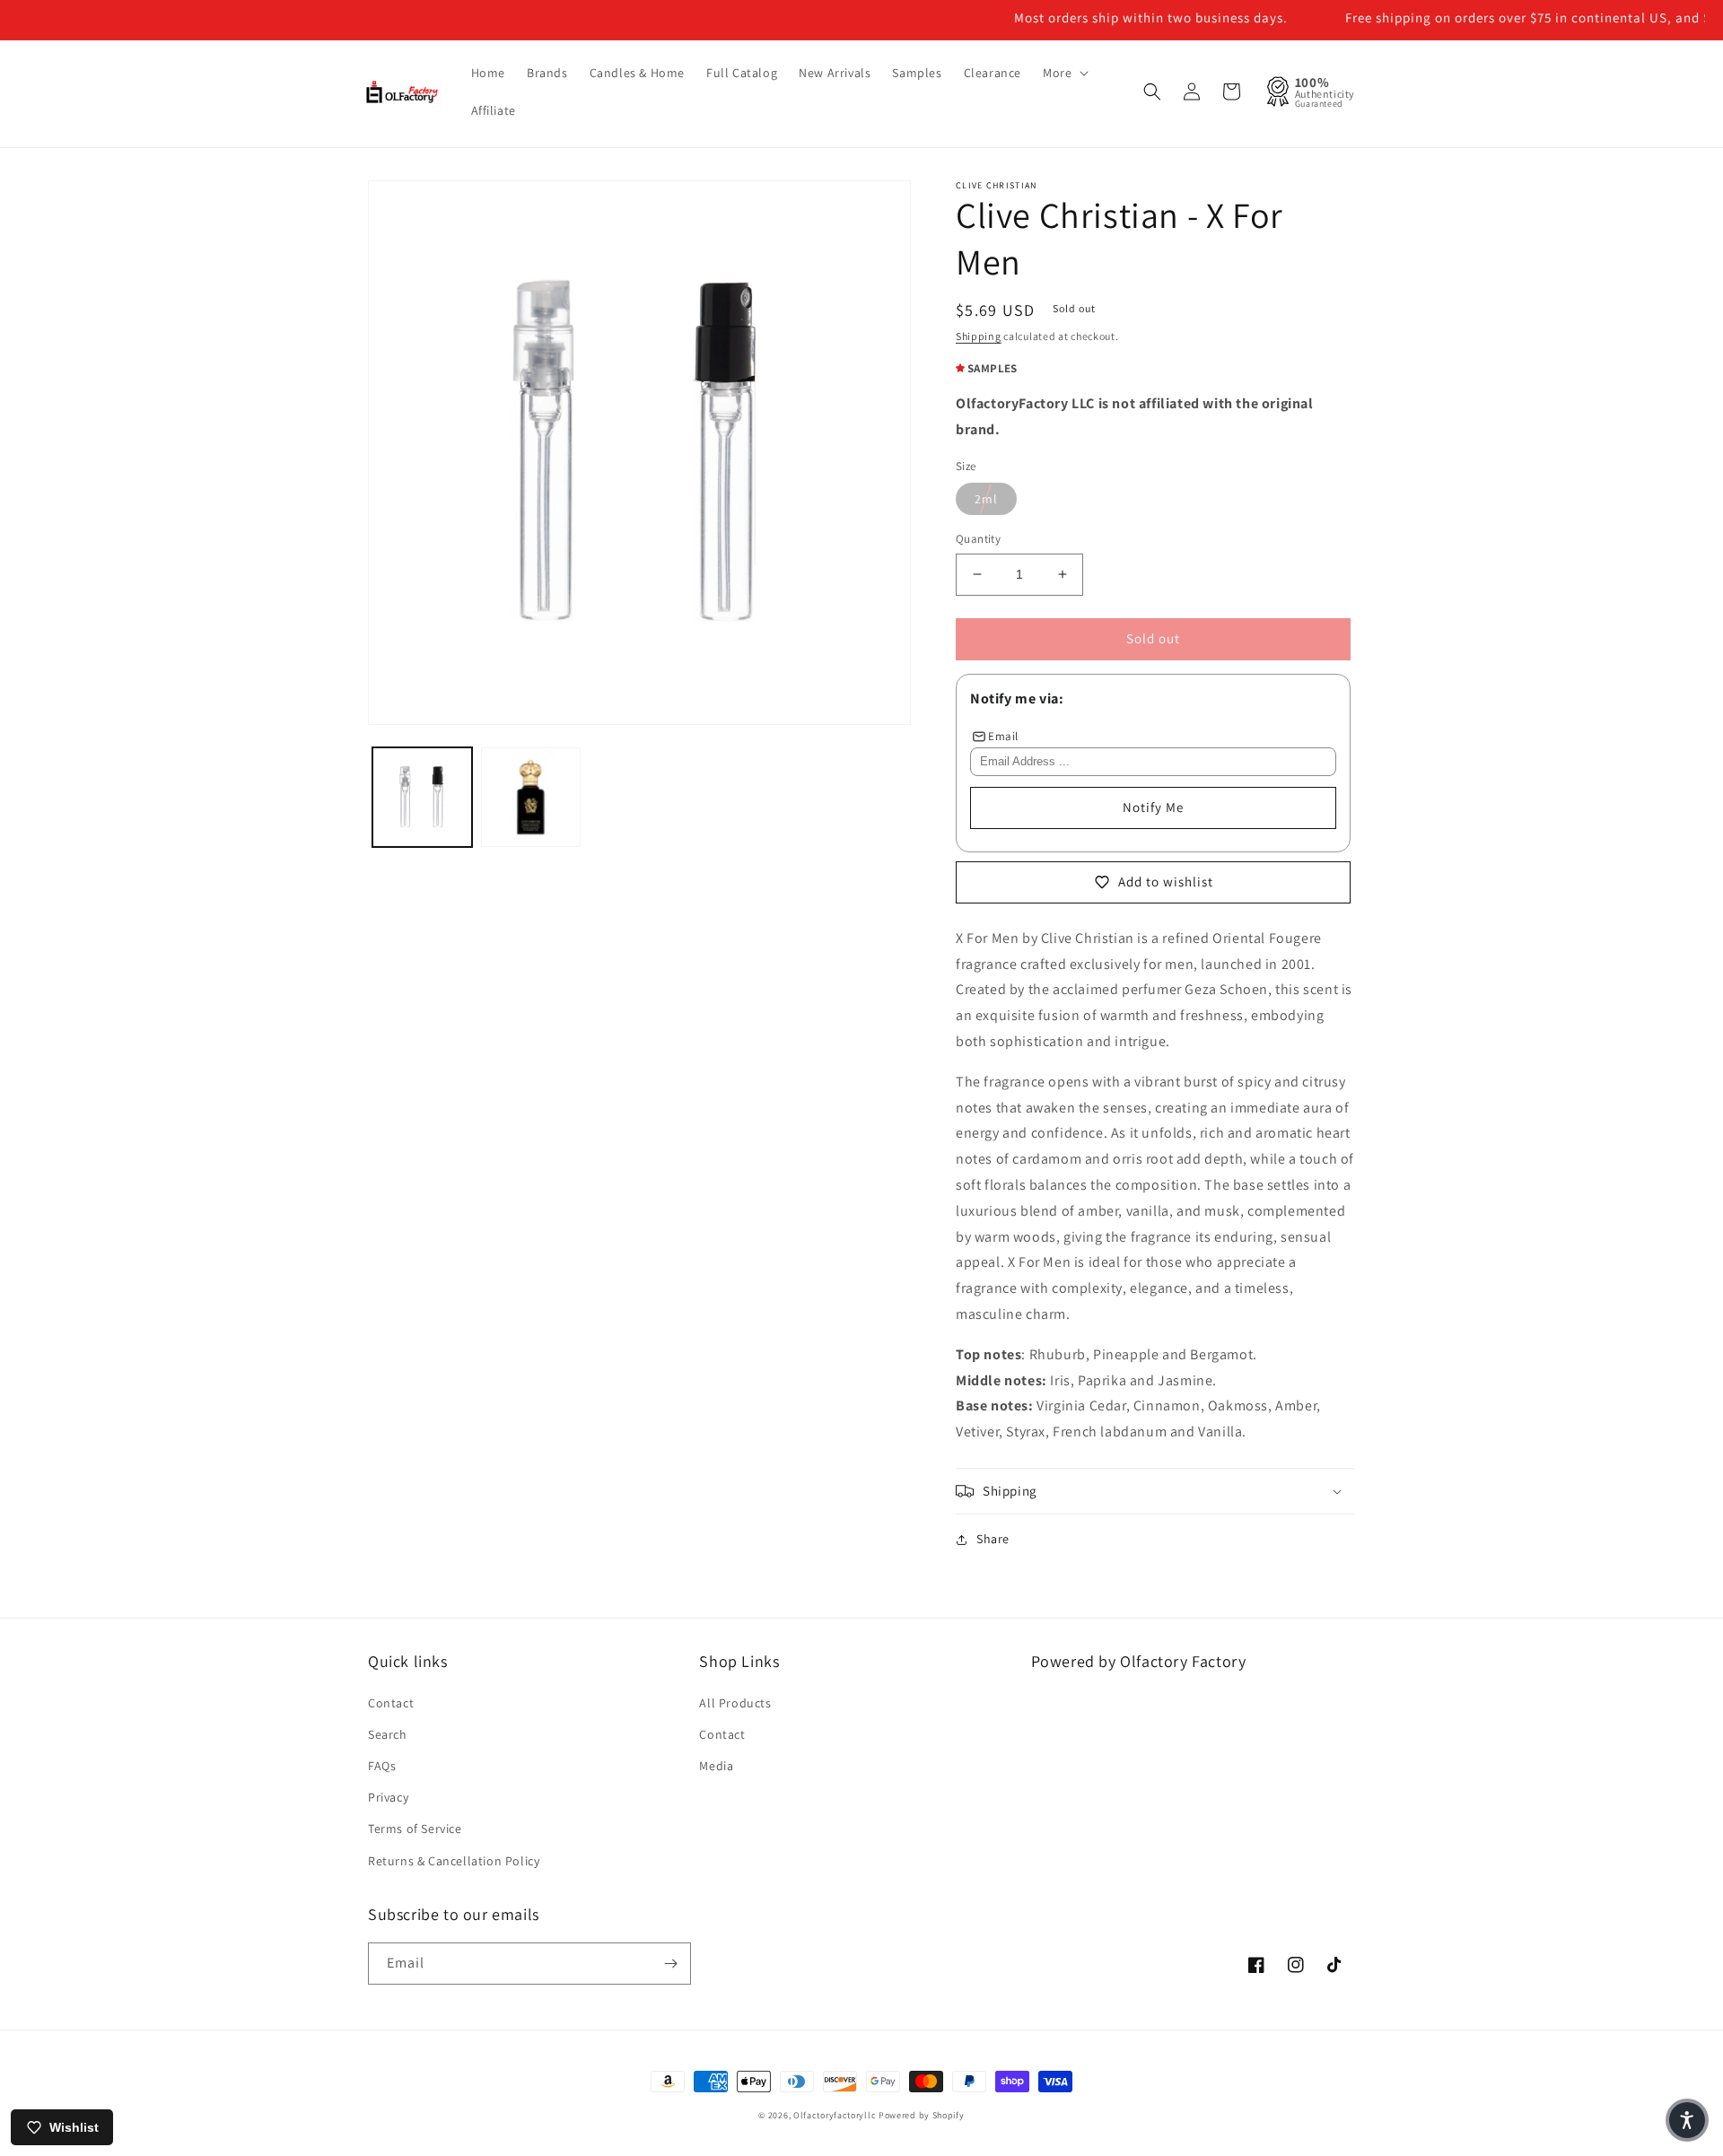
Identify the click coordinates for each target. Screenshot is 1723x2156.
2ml (986, 499)
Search (388, 1734)
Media (716, 1766)
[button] (1064, 73)
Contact (391, 1703)
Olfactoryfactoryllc (835, 2115)
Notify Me (1153, 807)
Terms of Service (415, 1829)
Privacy (388, 1797)
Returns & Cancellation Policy (454, 1861)
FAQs (382, 1766)
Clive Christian (997, 185)
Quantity (978, 539)
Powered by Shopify (922, 2115)
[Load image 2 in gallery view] (531, 797)
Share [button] (993, 1539)
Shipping (979, 336)
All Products (735, 1703)
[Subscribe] (670, 1964)
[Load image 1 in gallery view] (422, 797)
